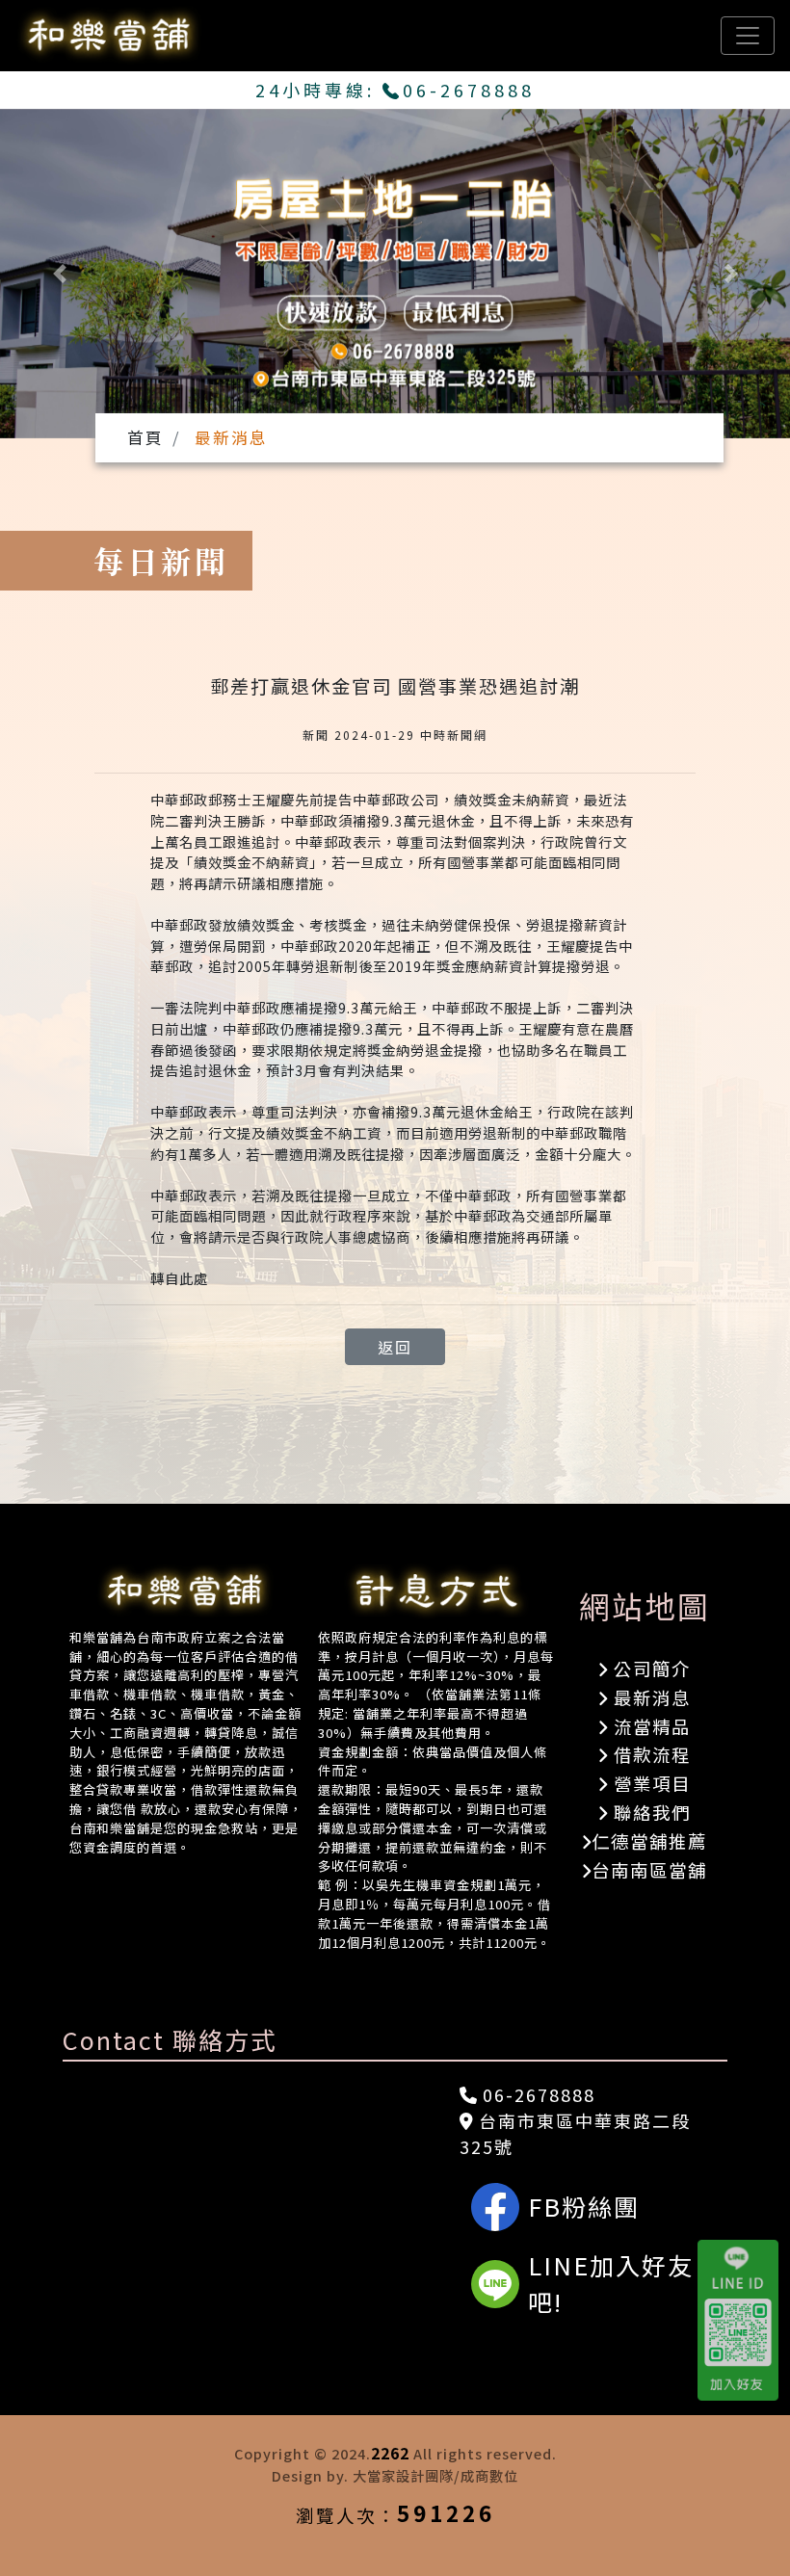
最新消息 (650, 1697)
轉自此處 (179, 1278)
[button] (59, 274)
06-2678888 (536, 2094)
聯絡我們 (650, 1812)
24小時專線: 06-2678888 (395, 90)
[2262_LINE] (744, 2321)
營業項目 (650, 1783)
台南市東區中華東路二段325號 (575, 2133)
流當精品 (650, 1726)
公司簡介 (650, 1669)
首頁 (145, 437)
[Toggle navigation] (748, 36)
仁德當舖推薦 (650, 1841)
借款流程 (650, 1754)
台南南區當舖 (650, 1870)
